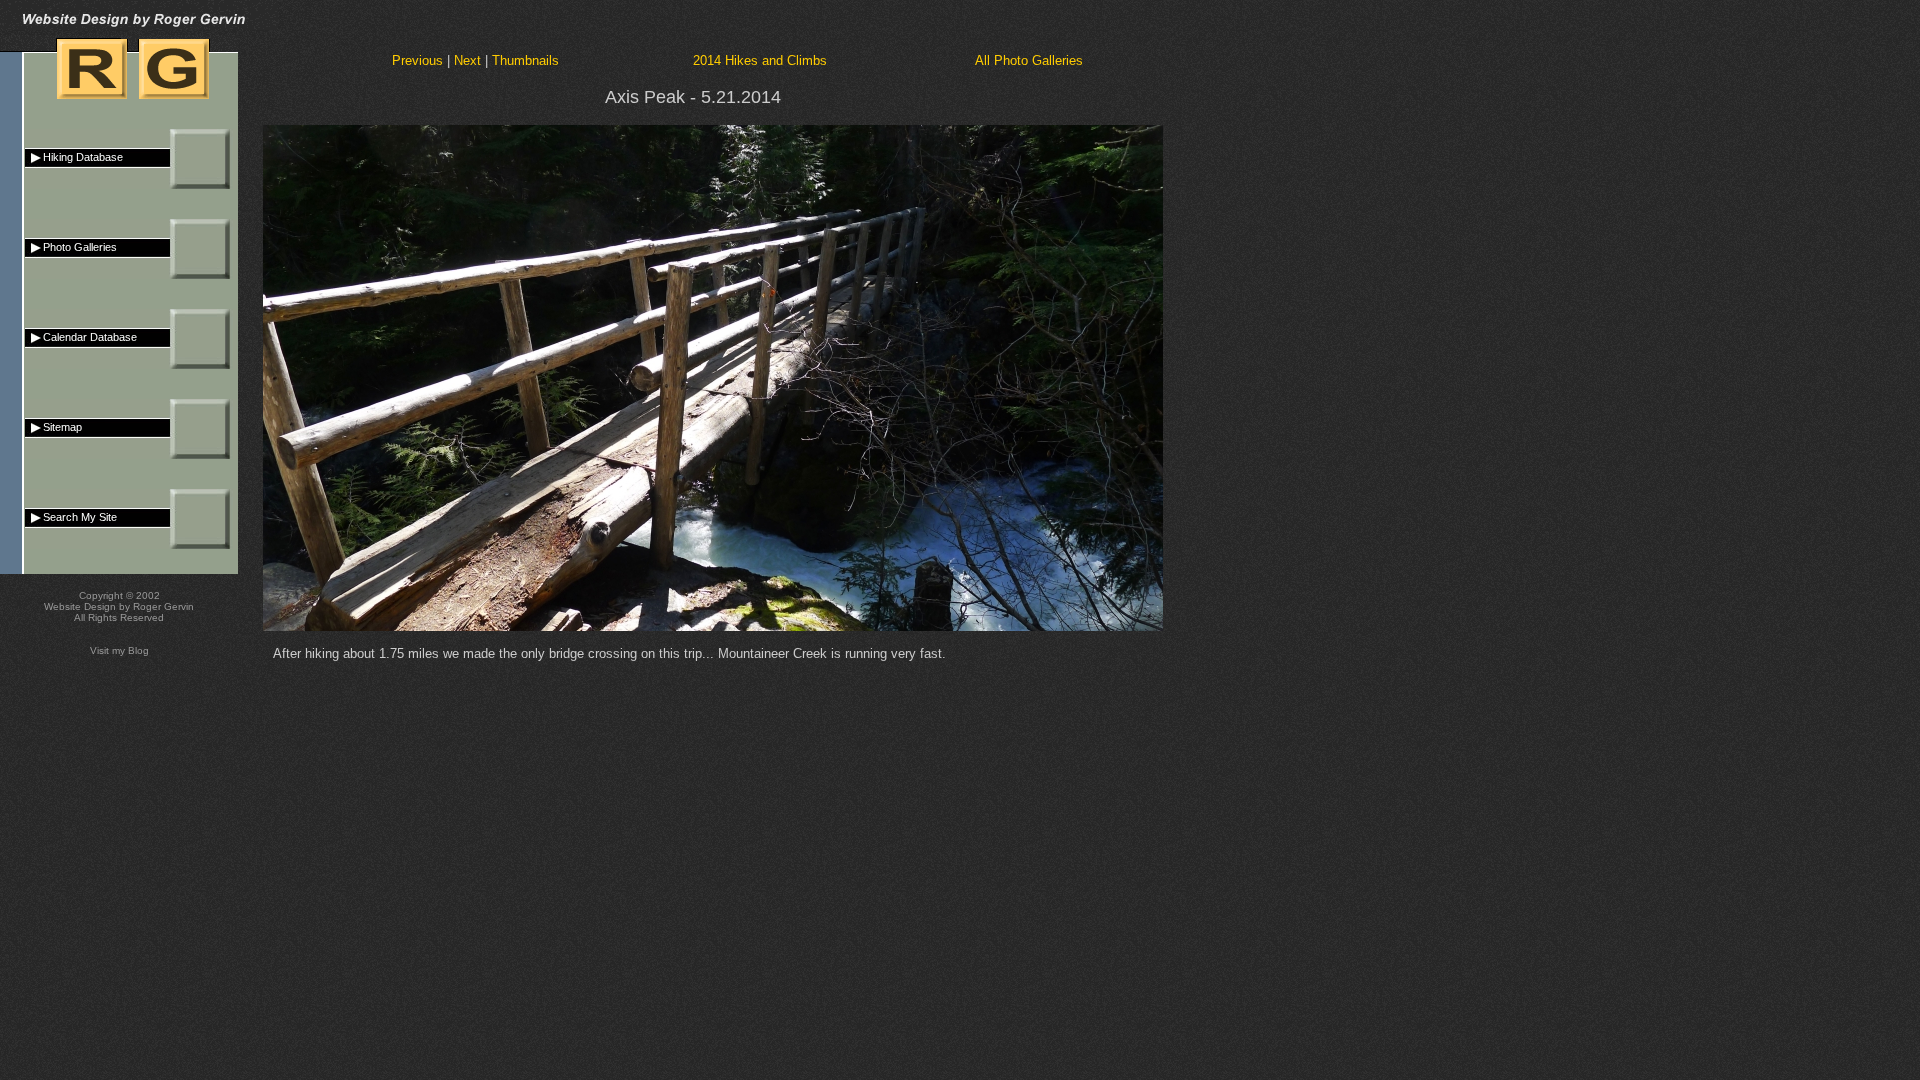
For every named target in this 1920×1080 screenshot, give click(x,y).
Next (467, 60)
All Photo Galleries (1029, 60)
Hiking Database (74, 157)
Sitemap (53, 427)
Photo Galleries (71, 247)
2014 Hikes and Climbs (760, 60)
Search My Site (71, 517)
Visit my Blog (119, 650)
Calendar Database (81, 337)
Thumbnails (525, 60)
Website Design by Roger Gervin (119, 606)
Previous (417, 60)
